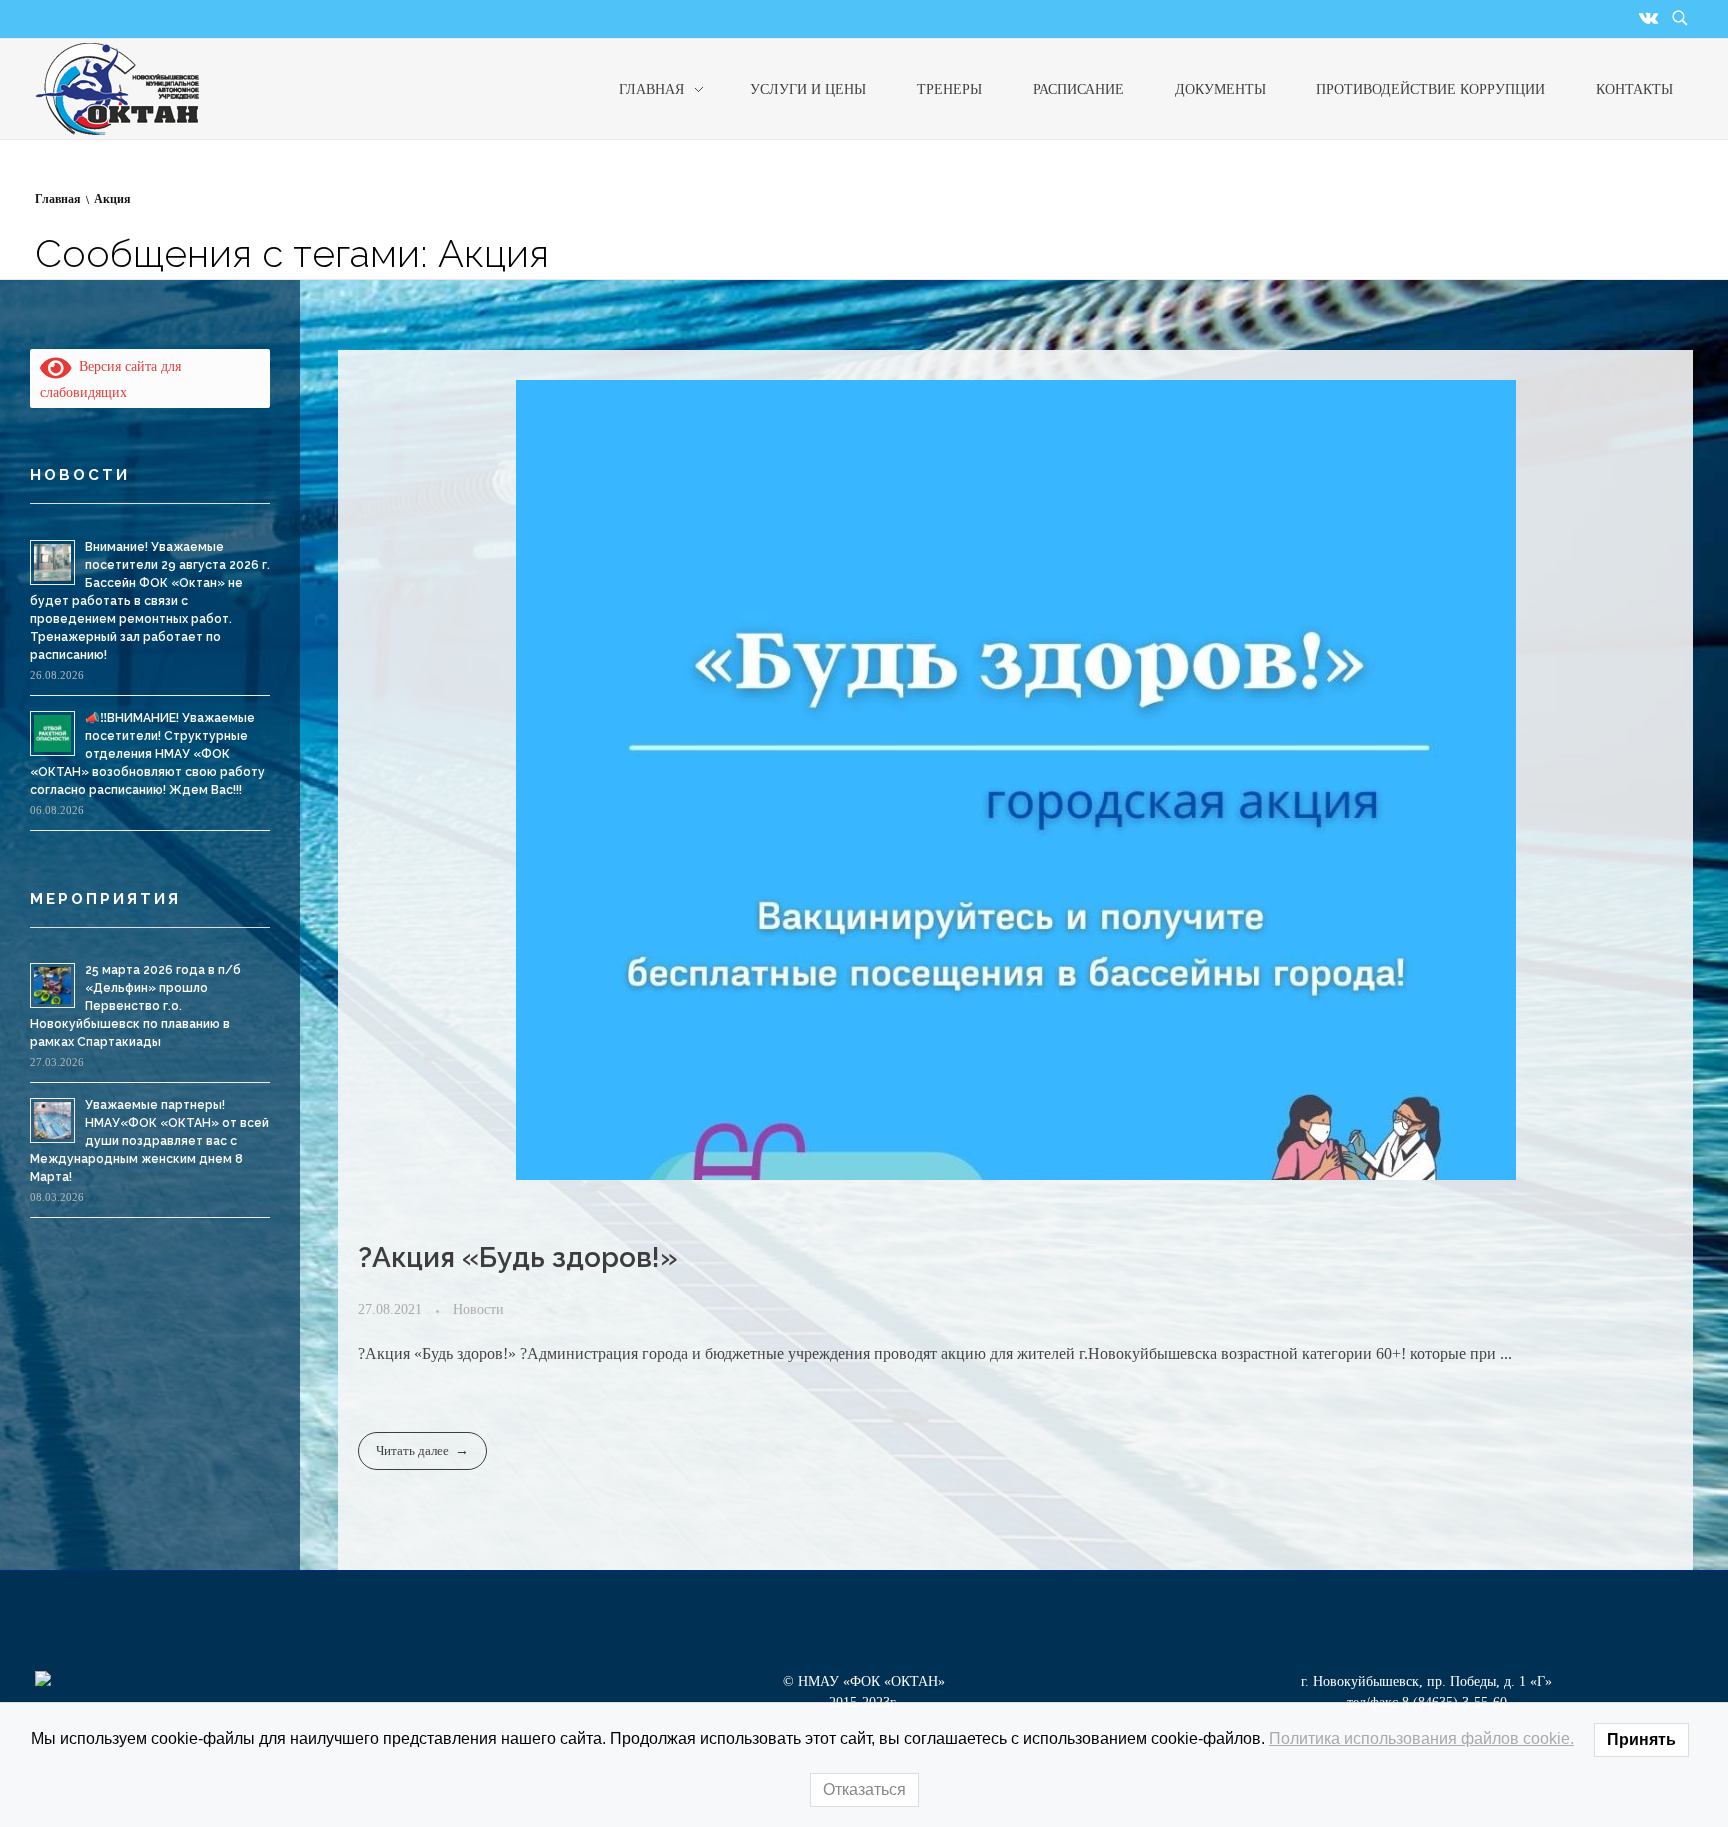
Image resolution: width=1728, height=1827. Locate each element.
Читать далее (412, 1450)
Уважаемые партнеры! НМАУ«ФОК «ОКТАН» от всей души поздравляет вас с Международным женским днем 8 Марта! (149, 1141)
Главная (58, 199)
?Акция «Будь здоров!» (518, 1257)
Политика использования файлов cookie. (1421, 1738)
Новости (478, 1309)
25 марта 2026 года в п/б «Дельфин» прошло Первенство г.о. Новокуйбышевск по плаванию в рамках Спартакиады (135, 1006)
